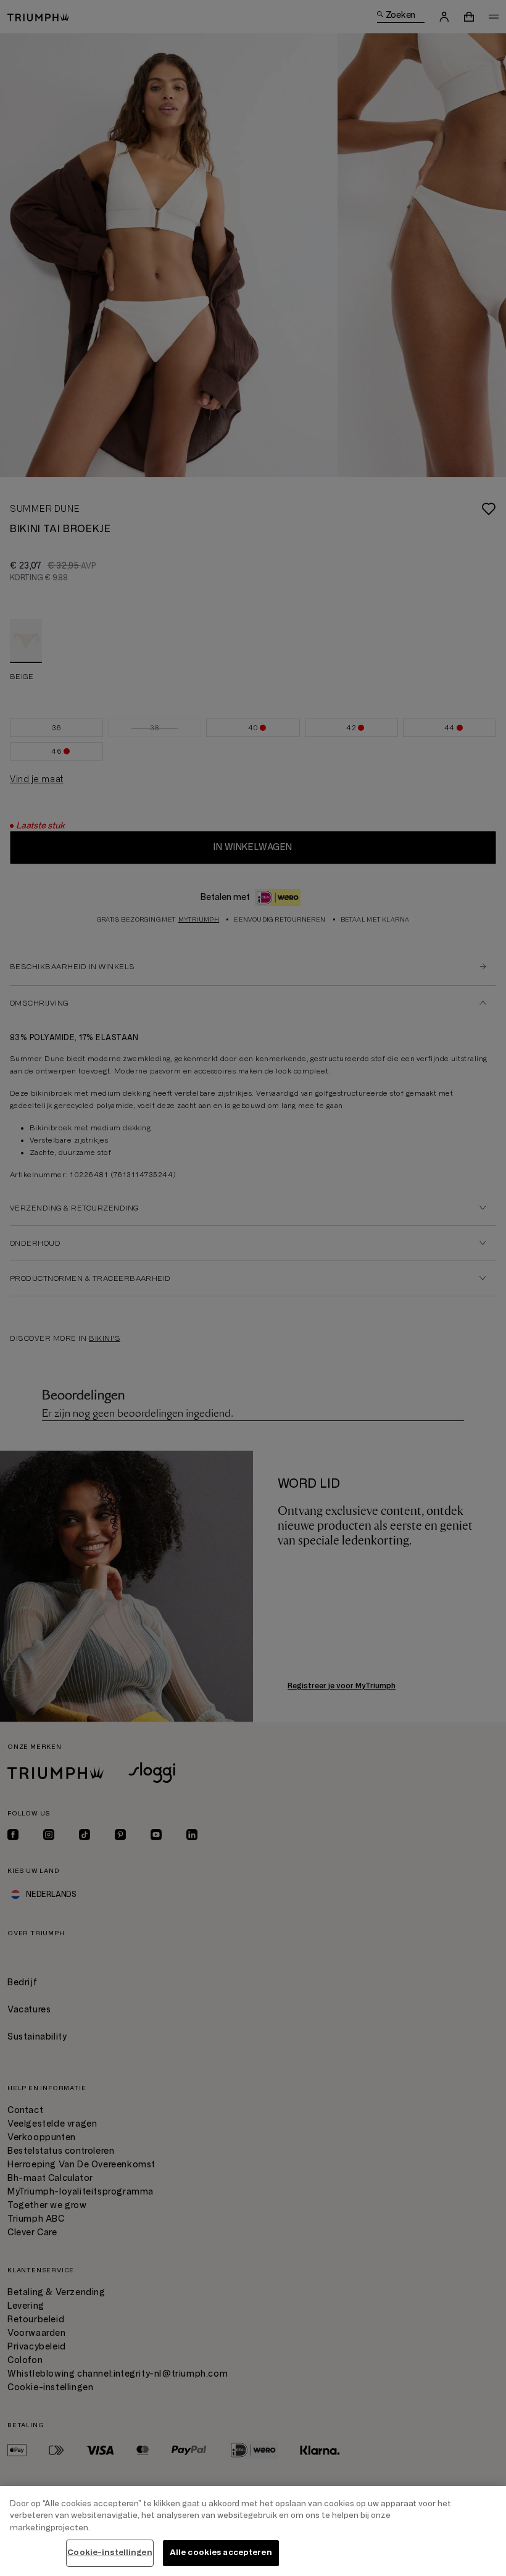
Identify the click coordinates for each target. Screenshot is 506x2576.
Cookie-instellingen (110, 2553)
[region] (253, 2531)
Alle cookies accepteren (221, 2553)
